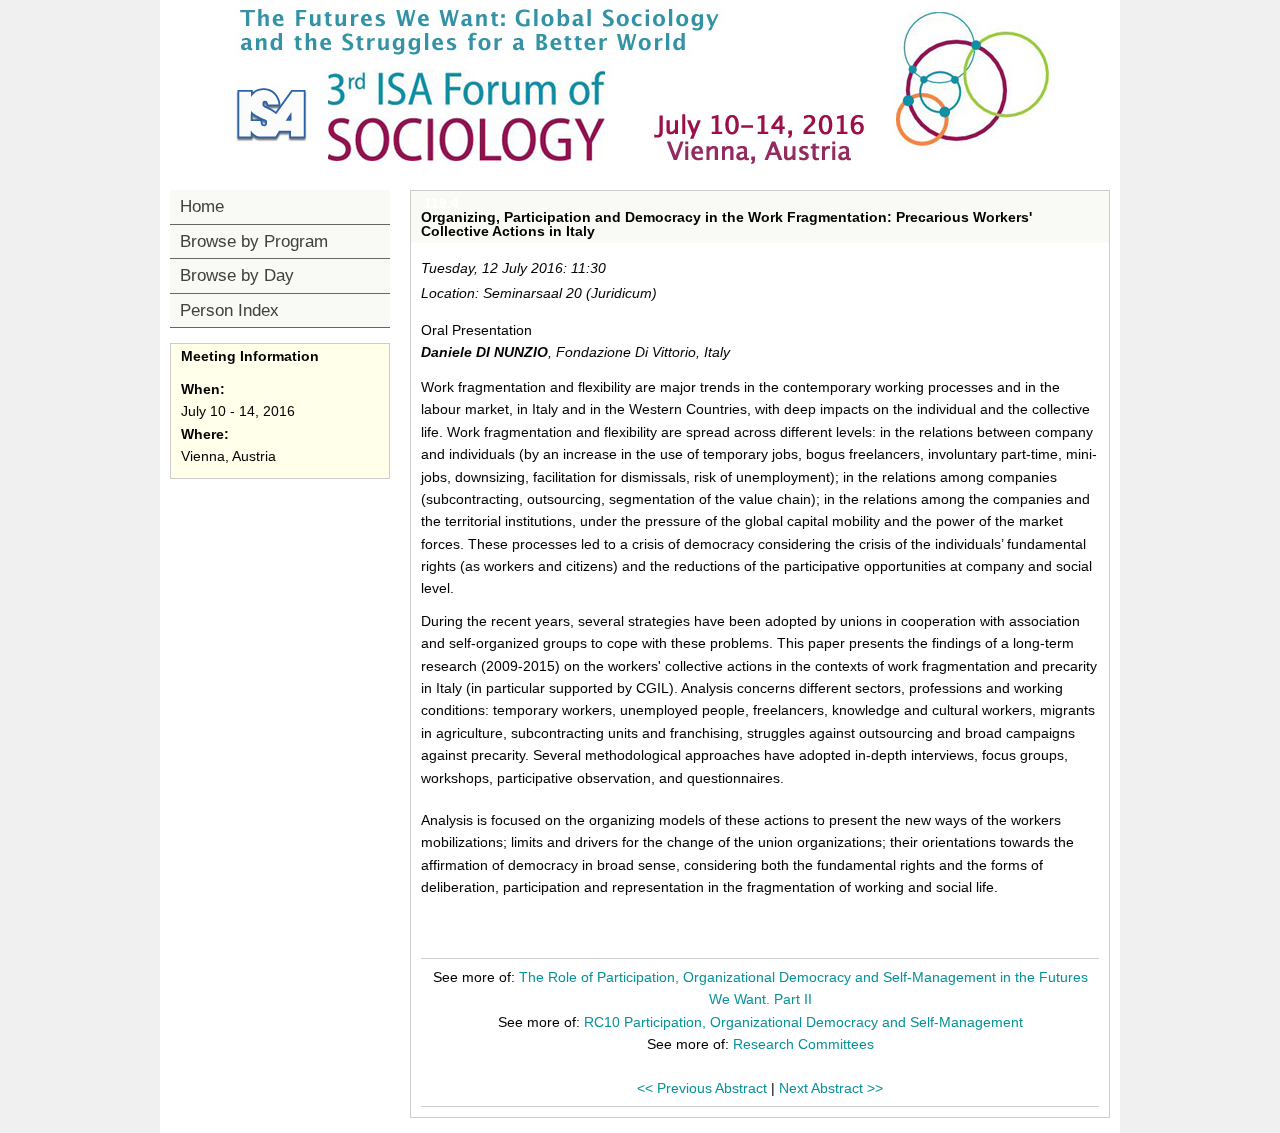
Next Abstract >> (831, 1088)
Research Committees (803, 1044)
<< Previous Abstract (702, 1088)
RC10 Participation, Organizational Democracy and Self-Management (803, 1022)
